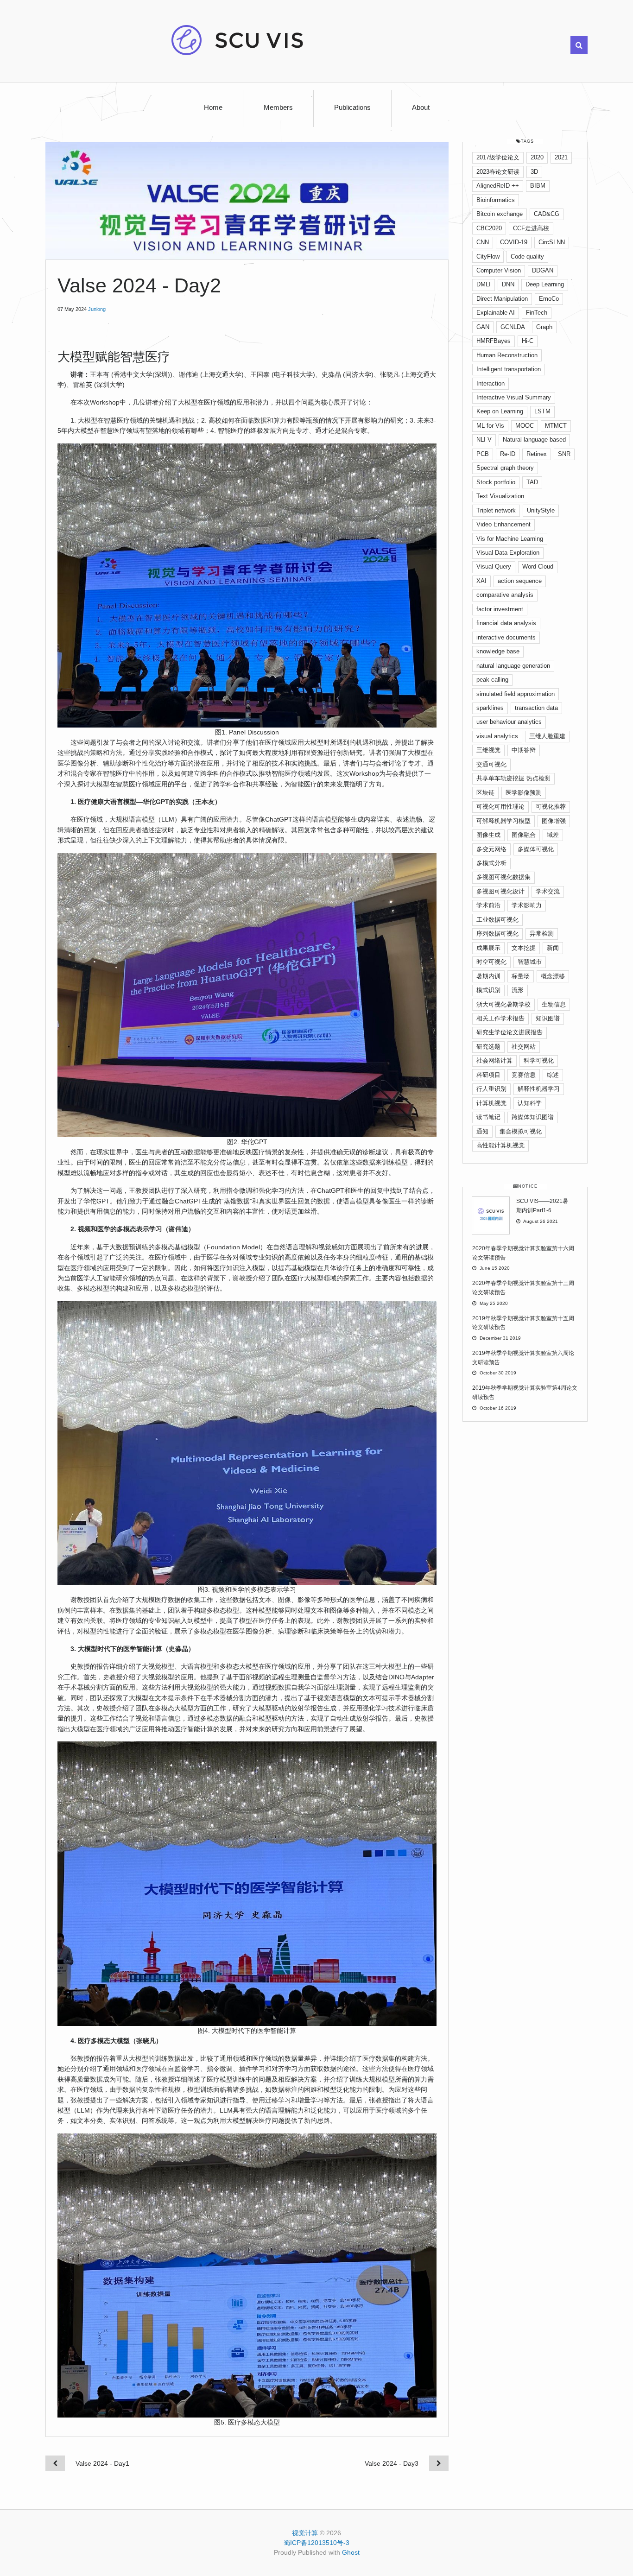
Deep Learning (545, 284)
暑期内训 (488, 976)
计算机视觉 (491, 1103)
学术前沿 (488, 905)
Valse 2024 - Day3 (392, 2463)
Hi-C (528, 341)
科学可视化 (539, 1060)
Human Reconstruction (507, 355)
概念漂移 (553, 976)
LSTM (542, 411)
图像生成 (488, 835)
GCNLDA (513, 327)
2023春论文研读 (498, 172)
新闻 (553, 948)
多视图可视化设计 (500, 891)
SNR (564, 454)
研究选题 (488, 1047)
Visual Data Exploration (508, 553)
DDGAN (543, 270)
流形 (518, 990)
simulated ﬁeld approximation (516, 694)
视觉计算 (305, 2533)
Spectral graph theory (505, 468)
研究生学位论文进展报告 (510, 1032)
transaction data (536, 708)
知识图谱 (548, 1018)
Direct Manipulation (502, 299)
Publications (352, 108)
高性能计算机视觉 (500, 1145)
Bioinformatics (496, 200)
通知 (482, 1131)
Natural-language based (534, 440)
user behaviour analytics (509, 722)
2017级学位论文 (498, 157)
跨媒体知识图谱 (533, 1117)
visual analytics (497, 736)
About (421, 108)
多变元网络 (491, 849)
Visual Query (494, 566)
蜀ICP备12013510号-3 (316, 2543)
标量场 (521, 976)
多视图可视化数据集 (503, 877)
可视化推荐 (551, 807)
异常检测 (542, 934)
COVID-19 (514, 242)
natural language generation (513, 666)
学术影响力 (527, 905)
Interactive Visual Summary (514, 397)
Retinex (537, 454)
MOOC (525, 426)
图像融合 (524, 835)
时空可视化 (491, 962)
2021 (561, 157)
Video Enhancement (503, 524)
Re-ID (508, 454)
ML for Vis (490, 426)
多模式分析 (491, 863)
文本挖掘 (524, 948)
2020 (537, 157)
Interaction (491, 383)
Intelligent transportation (509, 369)
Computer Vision (499, 270)
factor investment (500, 609)
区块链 (485, 793)
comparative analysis (505, 595)
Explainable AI (496, 313)
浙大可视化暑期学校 (503, 1004)
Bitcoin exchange (500, 214)
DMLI (484, 284)
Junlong (97, 309)
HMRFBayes (494, 341)
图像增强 (554, 821)
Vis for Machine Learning (510, 539)
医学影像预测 (524, 793)
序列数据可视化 (497, 934)
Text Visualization (500, 496)
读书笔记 (488, 1117)
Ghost (351, 2552)
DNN (508, 284)
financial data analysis (506, 623)
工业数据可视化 (497, 920)
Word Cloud (538, 566)
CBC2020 (489, 228)
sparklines (490, 708)
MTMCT (556, 426)
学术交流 (548, 891)
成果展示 (488, 948)
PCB (483, 454)
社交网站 (524, 1047)
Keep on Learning (500, 411)
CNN (483, 242)
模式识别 (488, 990)
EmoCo (549, 299)
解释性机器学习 (539, 1089)
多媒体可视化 (536, 849)
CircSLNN (552, 242)
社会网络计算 (494, 1060)
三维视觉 (488, 750)
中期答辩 (524, 750)
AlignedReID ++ (498, 186)
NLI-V (484, 440)
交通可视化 (491, 764)
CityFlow (488, 256)
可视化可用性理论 (500, 807)
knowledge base (498, 651)
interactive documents (506, 637)
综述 (553, 1075)
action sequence (520, 581)
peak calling (492, 680)
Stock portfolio (496, 482)
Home (213, 108)
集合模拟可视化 (521, 1131)
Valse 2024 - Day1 (102, 2463)
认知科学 (530, 1103)
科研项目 (488, 1075)
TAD (532, 482)
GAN (483, 327)
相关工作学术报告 (500, 1018)
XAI (481, 581)
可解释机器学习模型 (503, 821)
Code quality (527, 256)
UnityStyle (541, 510)
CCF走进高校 (531, 228)
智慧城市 (530, 962)
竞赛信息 (524, 1075)
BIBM (538, 186)
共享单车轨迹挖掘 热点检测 (513, 778)
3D (534, 172)
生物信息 (554, 1004)
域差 (553, 835)
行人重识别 (491, 1089)
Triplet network (496, 510)
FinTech (537, 313)
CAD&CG (547, 214)
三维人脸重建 (547, 736)
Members (278, 108)
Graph (544, 327)
